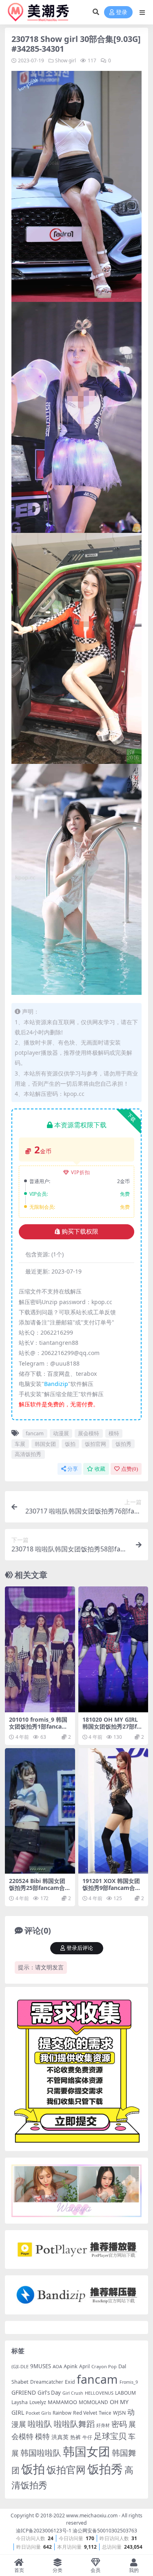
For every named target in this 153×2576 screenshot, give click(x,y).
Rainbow (62, 2413)
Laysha (20, 2402)
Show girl (65, 60)
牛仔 (87, 2437)
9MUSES (41, 2366)
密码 (119, 2424)
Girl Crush (73, 2393)
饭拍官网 (95, 1444)
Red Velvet (85, 2413)
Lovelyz (38, 2402)
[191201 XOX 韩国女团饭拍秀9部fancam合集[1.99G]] (113, 1811)
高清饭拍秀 (28, 1454)
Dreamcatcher (47, 2382)
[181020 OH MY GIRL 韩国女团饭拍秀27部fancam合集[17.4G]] (113, 1649)
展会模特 (89, 1433)
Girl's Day (49, 2393)
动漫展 (61, 1433)
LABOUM (125, 2393)
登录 (122, 12)
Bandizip (56, 1384)
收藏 (100, 1469)
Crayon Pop (104, 2366)
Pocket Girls (38, 2413)
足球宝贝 (110, 2436)
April (84, 2366)
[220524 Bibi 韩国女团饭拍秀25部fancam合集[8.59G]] (40, 1811)
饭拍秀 (123, 1444)
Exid (70, 2382)
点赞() (130, 1469)
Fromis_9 (129, 2382)
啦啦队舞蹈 (74, 2424)
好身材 (103, 2425)
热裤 (75, 2437)
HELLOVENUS (99, 2393)
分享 (73, 1469)
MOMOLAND (93, 2402)
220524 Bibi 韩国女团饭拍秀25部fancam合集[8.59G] (40, 1888)
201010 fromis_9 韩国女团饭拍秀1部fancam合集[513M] (38, 1726)
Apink (71, 2366)
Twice (105, 2413)
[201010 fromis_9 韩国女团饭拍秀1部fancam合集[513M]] (40, 1649)
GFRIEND (24, 2392)
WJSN (119, 2413)
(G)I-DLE (20, 2366)
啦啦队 (40, 2424)
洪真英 (60, 2437)
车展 (20, 1444)
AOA (57, 2366)
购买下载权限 (80, 1232)
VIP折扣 (81, 1172)
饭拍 (70, 1444)
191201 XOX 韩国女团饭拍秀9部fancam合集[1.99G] (112, 1888)
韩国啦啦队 (41, 2453)
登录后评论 (80, 1948)
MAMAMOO (62, 2402)
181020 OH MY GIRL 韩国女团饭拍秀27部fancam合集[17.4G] (113, 1726)
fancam (35, 1433)
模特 (114, 1433)
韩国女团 (45, 1444)
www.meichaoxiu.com (92, 2516)
